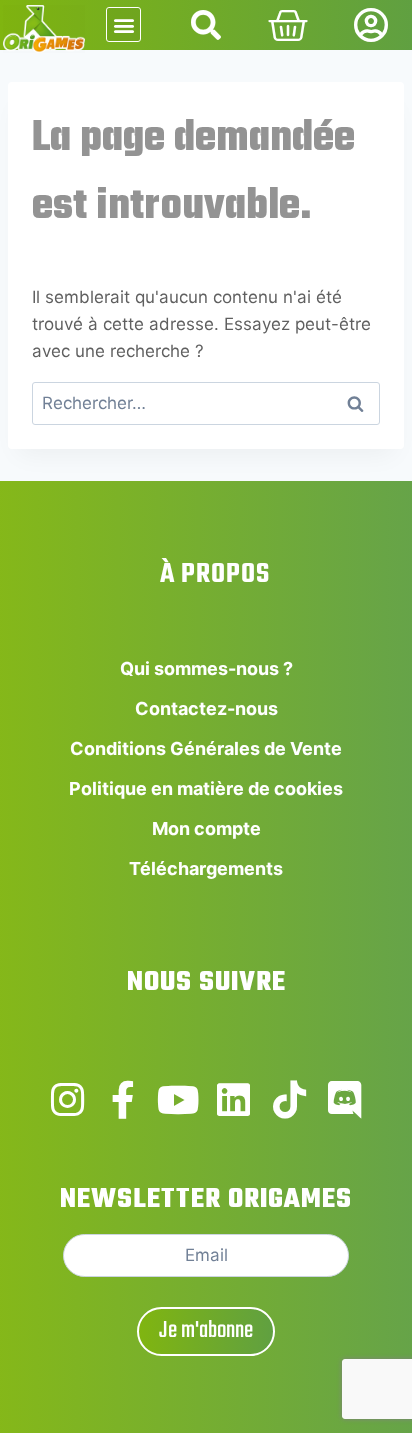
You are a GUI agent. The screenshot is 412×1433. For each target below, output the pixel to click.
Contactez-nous (206, 708)
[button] (123, 24)
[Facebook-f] (123, 1100)
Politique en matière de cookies (206, 788)
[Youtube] (178, 1100)
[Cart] (288, 26)
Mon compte (206, 828)
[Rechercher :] (206, 403)
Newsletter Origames (206, 1199)
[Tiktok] (290, 1100)
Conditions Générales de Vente (206, 748)
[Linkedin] (234, 1100)
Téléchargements (206, 868)
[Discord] (345, 1100)
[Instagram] (67, 1100)
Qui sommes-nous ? (206, 668)
